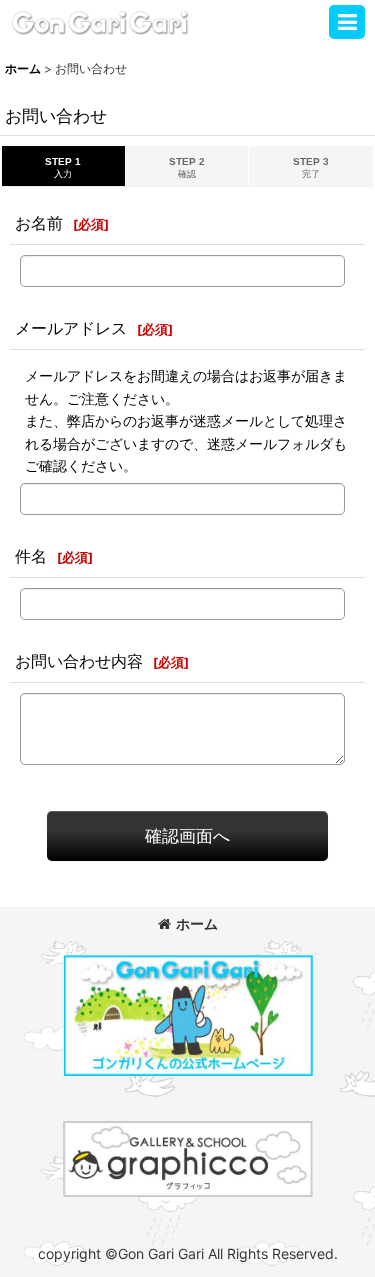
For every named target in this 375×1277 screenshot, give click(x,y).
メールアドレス (71, 328)
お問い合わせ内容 (79, 661)
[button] (347, 22)
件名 (31, 556)
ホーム (197, 923)
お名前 (39, 223)
